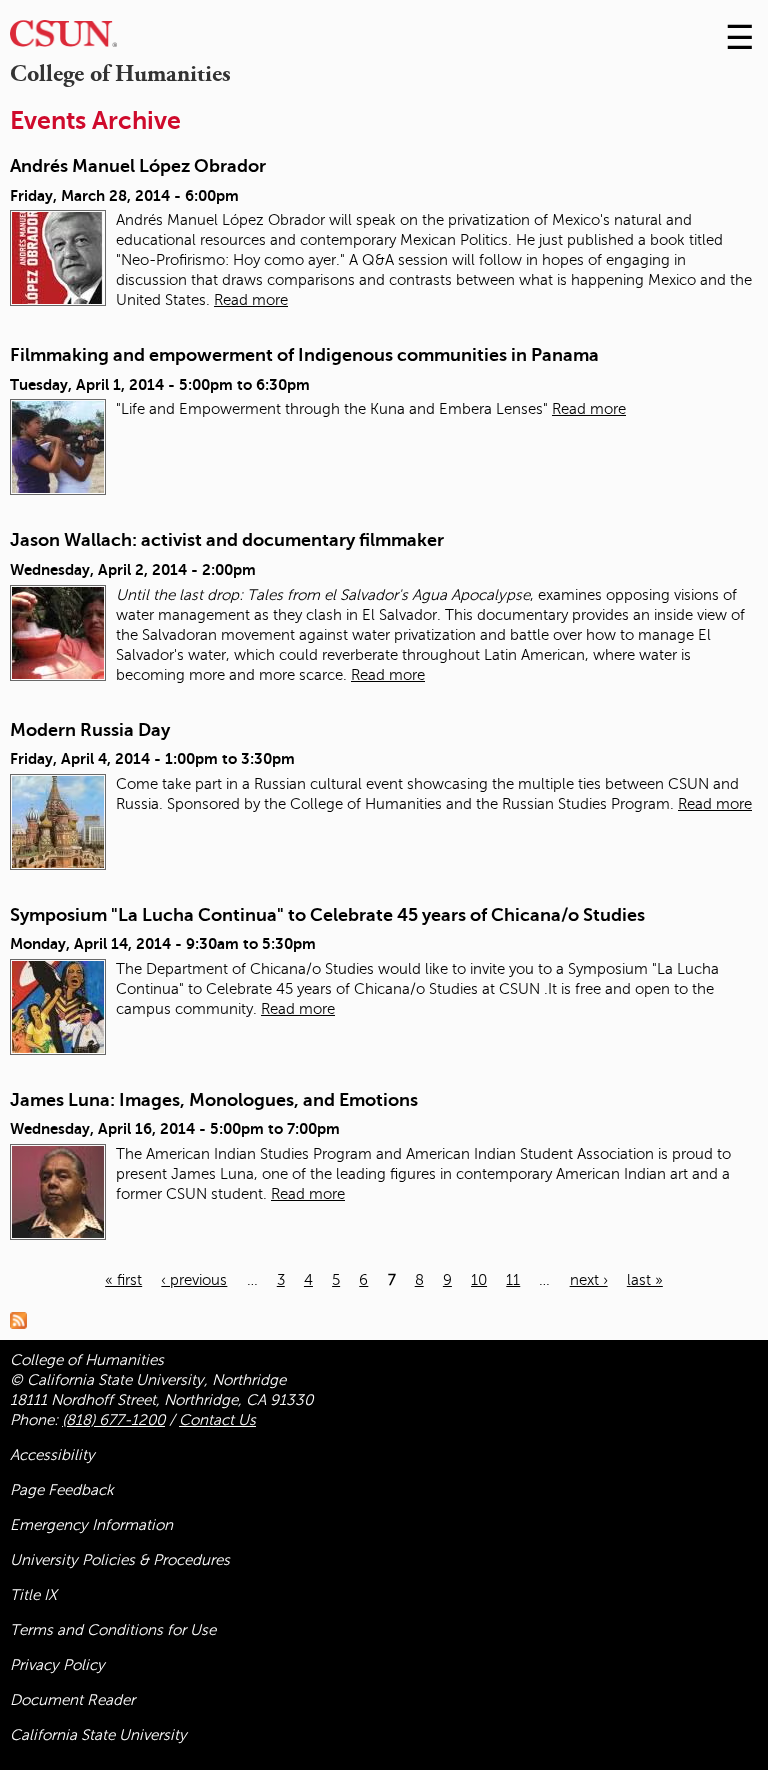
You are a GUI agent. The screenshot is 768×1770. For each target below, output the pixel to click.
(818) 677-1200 (113, 1420)
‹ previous (194, 1280)
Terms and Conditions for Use (113, 1630)
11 (513, 1280)
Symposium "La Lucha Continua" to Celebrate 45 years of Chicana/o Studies (327, 915)
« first (123, 1280)
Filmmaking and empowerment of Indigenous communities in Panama (304, 355)
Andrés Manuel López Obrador (138, 166)
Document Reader (72, 1700)
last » (645, 1280)
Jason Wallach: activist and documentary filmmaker (227, 540)
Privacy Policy (57, 1665)
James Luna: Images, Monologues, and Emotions (214, 1100)
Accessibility (52, 1455)
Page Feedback (62, 1490)
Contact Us (217, 1420)
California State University (98, 1735)
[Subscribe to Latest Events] (23, 1320)
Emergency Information (91, 1525)
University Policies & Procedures (120, 1560)
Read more (251, 300)
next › (589, 1280)
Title (33, 1595)
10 (479, 1280)
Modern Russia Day (90, 730)
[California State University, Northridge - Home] (63, 38)
